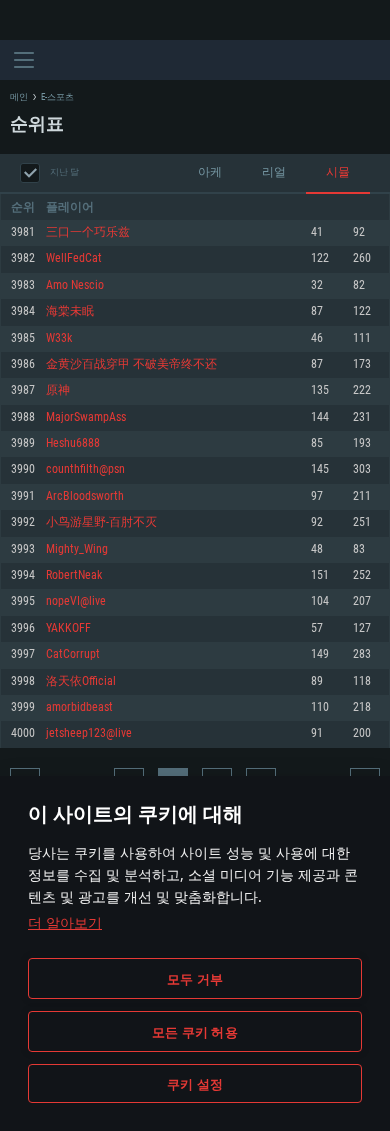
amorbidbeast (79, 707)
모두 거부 (195, 979)
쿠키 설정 (195, 1084)
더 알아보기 (65, 922)
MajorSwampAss (86, 417)
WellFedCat (74, 258)
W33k (59, 338)
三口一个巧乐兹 (88, 232)
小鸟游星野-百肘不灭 (101, 522)
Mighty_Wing (77, 549)
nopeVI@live (76, 601)
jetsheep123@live (89, 733)
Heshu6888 (73, 443)
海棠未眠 (70, 311)
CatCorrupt (73, 654)
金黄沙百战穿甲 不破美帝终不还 (131, 364)
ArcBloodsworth (85, 496)
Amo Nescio (75, 285)
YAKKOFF (68, 628)
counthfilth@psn (85, 469)
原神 (58, 390)
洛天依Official (81, 681)
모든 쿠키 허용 (195, 1032)
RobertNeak (74, 575)
